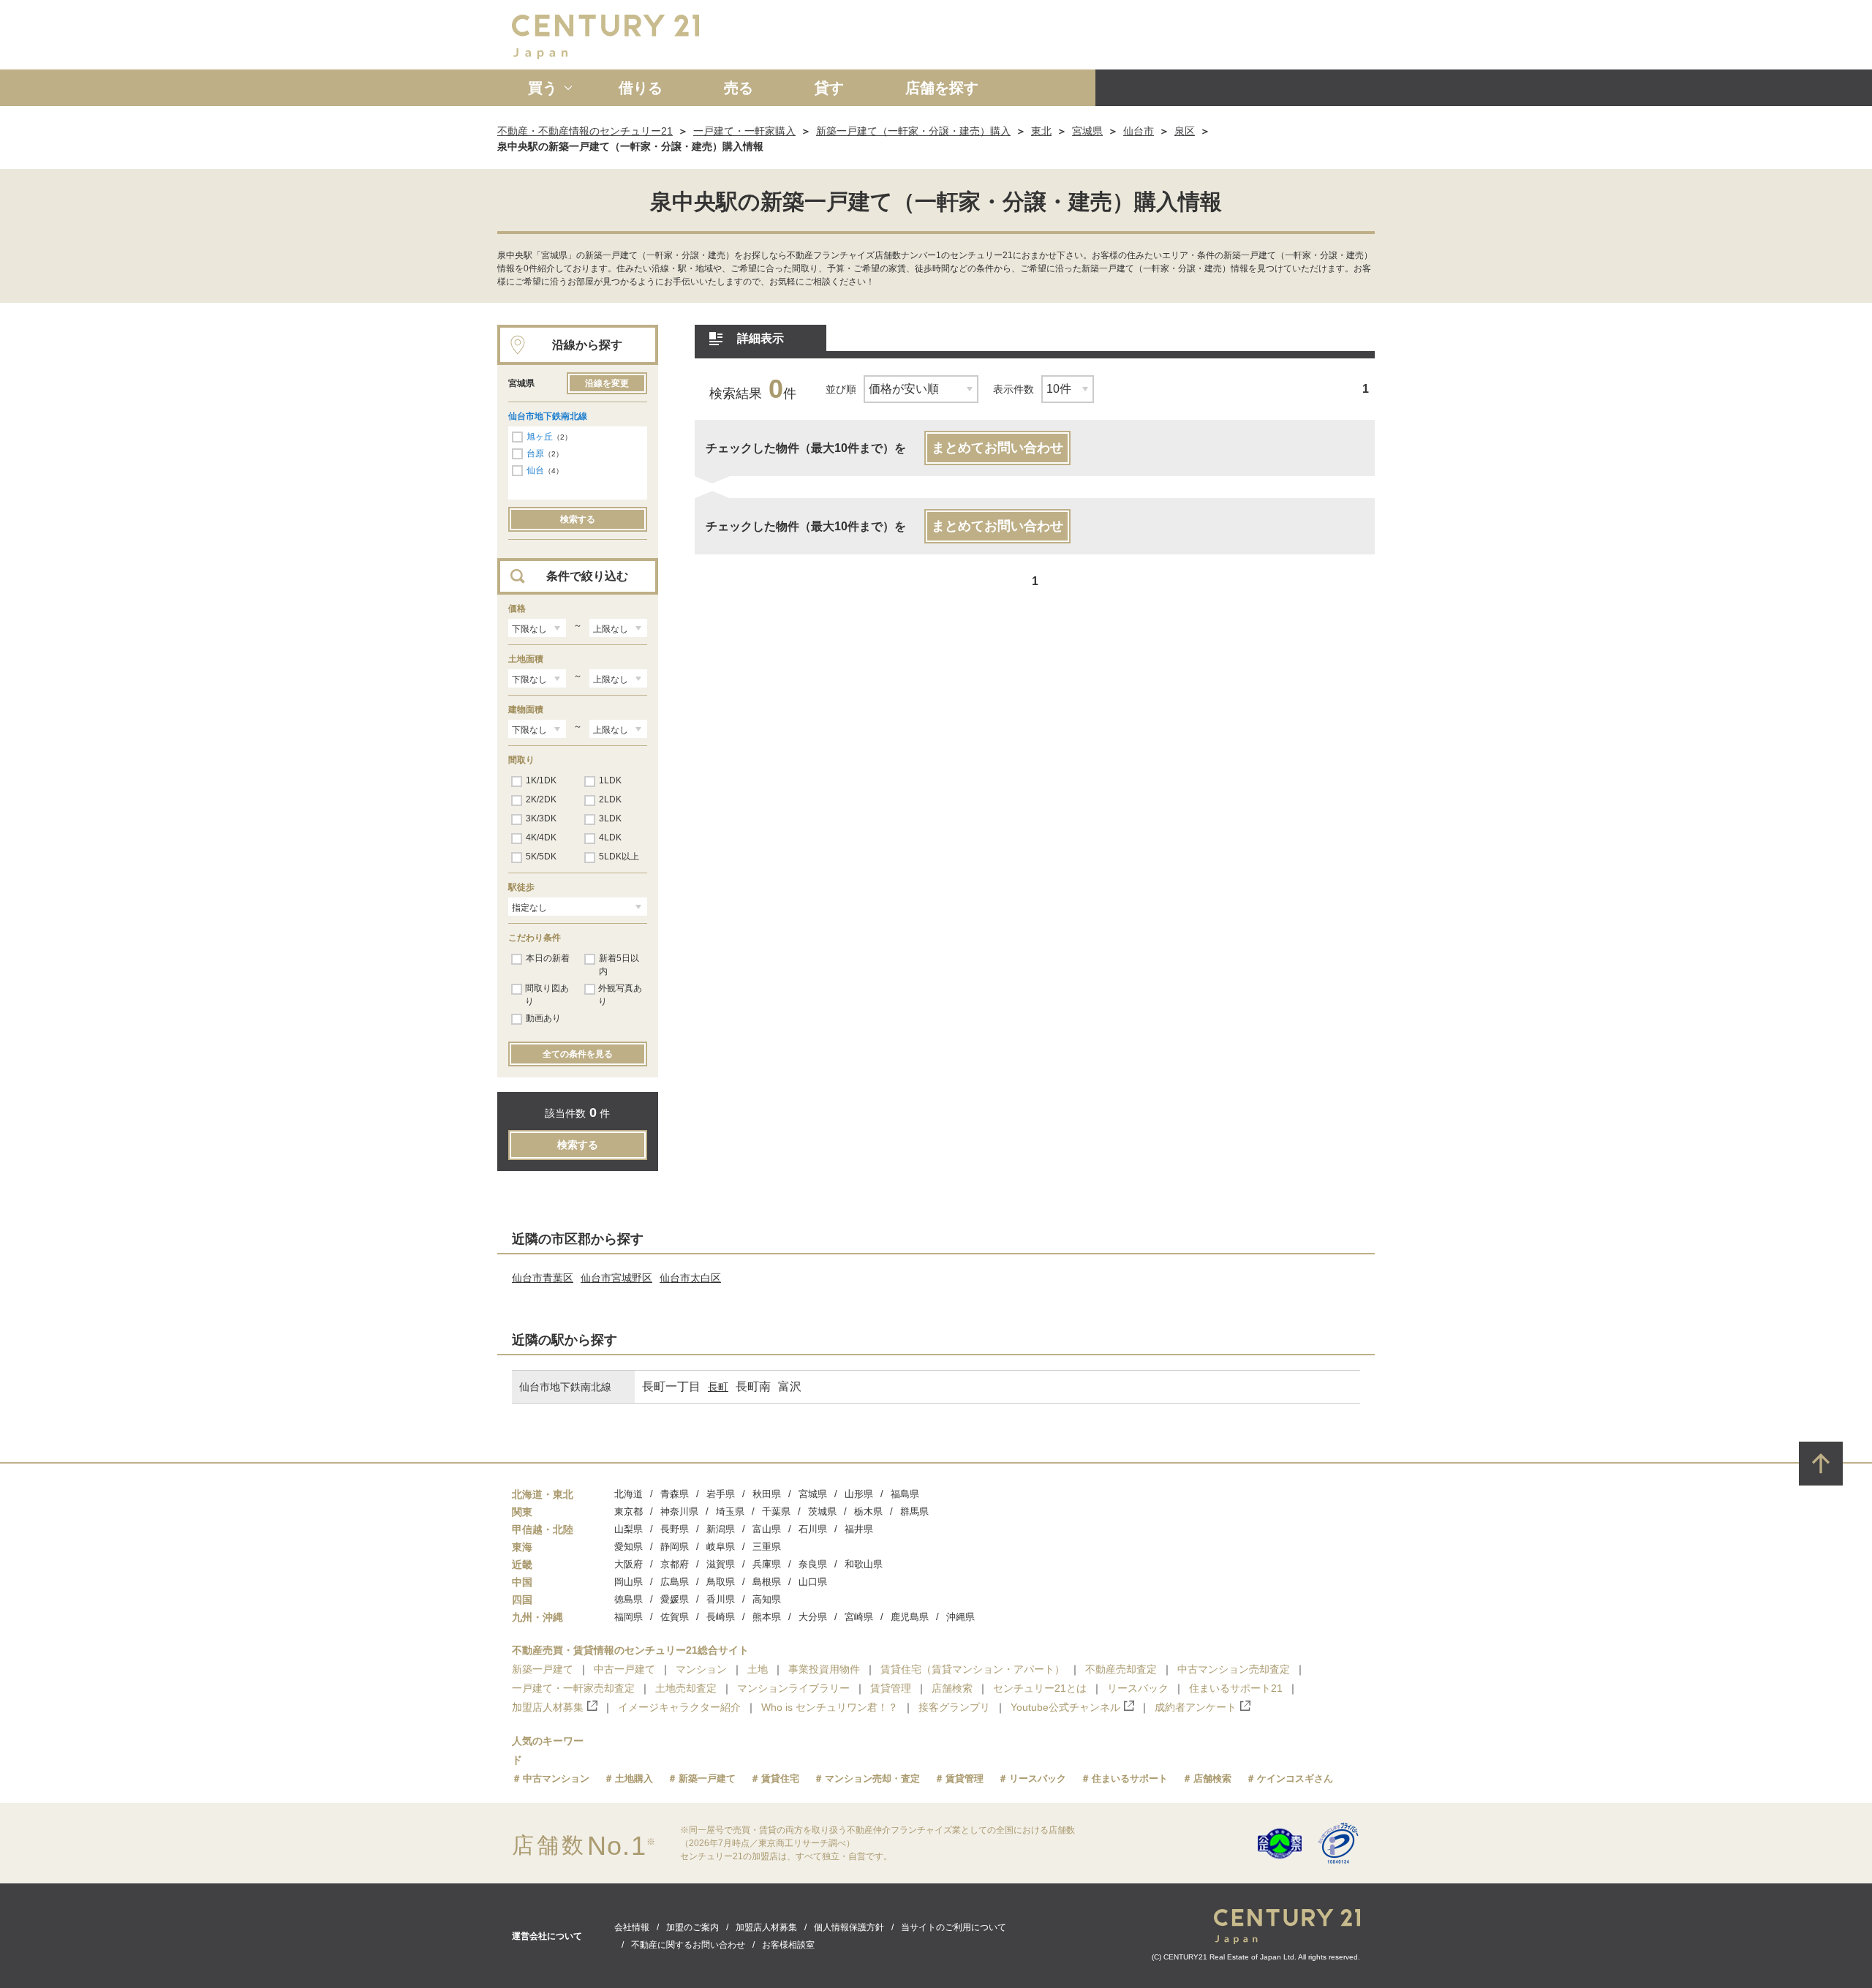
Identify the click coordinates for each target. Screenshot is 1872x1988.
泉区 (1185, 131)
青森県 (675, 1494)
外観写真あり (620, 995)
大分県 (813, 1617)
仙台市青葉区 (543, 1278)
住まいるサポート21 (1236, 1688)
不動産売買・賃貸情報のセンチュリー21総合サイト (630, 1650)
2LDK (610, 799)
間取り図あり (547, 995)
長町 (718, 1387)
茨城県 (822, 1511)
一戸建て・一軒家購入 (744, 131)
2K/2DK (541, 799)
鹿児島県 (910, 1617)
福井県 (859, 1529)
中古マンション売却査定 (1234, 1669)
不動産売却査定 (1121, 1669)
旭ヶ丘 (540, 437)
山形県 (859, 1494)
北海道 (629, 1494)
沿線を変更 (607, 383)
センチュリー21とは (1040, 1688)
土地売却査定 (686, 1688)
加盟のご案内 (692, 1927)
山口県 (813, 1582)
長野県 (675, 1529)
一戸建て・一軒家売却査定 (573, 1688)
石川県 (813, 1529)
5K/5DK (541, 856)
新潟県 (721, 1529)
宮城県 (1087, 131)
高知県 (767, 1599)
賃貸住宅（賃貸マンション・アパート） (973, 1669)
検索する (578, 519)
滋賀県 (721, 1564)
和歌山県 (864, 1564)
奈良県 (813, 1564)
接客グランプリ (954, 1707)
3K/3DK (541, 818)
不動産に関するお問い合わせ (688, 1945)
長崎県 (721, 1617)
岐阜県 (721, 1547)
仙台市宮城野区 (616, 1278)
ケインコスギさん (1295, 1778)
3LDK (610, 818)
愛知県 (629, 1547)
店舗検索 (952, 1688)
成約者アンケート (1196, 1707)
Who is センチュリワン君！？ (830, 1707)
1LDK (610, 780)
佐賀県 (675, 1617)
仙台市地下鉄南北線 (548, 416)
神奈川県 (679, 1511)
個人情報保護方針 (849, 1927)
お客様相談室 (788, 1945)
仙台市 (1139, 131)
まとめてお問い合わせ (997, 448)
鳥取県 (721, 1582)
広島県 (675, 1582)
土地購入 (634, 1778)
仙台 (535, 470)
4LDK (610, 837)
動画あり (543, 1018)
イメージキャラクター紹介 (679, 1707)
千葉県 (776, 1511)
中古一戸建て (624, 1669)
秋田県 (767, 1494)
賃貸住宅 (780, 1778)
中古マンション (556, 1778)
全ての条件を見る (578, 1054)
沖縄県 (960, 1617)
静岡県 (675, 1547)
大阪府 (629, 1564)
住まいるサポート (1130, 1778)
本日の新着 (548, 958)
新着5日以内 (619, 965)
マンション (701, 1669)
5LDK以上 (619, 856)
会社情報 (632, 1927)
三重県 (767, 1547)
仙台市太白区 (690, 1278)
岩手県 (721, 1494)
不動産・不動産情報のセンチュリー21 (585, 131)
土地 (758, 1669)
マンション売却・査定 (872, 1778)
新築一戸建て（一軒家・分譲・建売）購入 (913, 131)
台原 (535, 453)
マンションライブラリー (793, 1688)
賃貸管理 (891, 1688)
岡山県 (629, 1582)
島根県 (767, 1582)
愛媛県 (675, 1599)
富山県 (767, 1529)
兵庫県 (767, 1564)
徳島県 (629, 1599)
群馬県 (914, 1511)
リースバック (1138, 1688)
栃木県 (868, 1511)
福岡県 (629, 1617)
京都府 (675, 1564)
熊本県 (767, 1617)
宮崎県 (859, 1617)
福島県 (905, 1494)
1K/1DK (541, 780)
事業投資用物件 (824, 1669)
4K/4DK (541, 837)
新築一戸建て (543, 1669)
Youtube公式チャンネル (1065, 1707)
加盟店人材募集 (548, 1707)
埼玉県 (730, 1511)
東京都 (629, 1511)
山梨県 (629, 1529)
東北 (1041, 131)
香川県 (721, 1599)
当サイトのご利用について (954, 1927)
